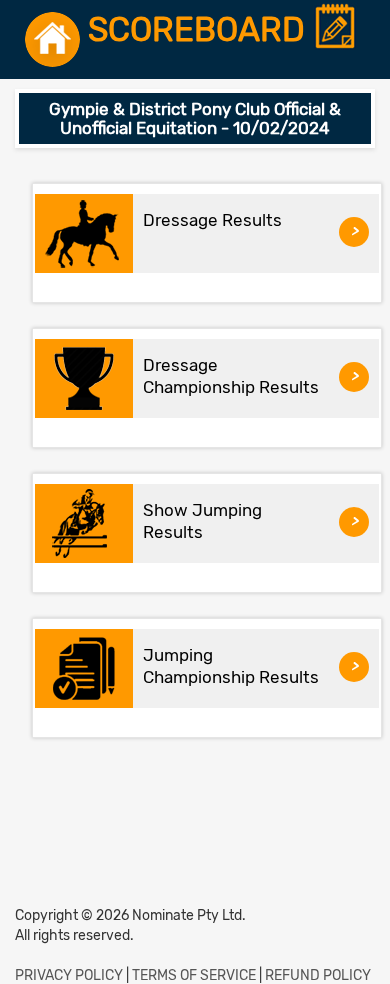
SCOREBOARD (200, 30)
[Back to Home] (52, 39)
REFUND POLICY (318, 975)
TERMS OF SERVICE (194, 975)
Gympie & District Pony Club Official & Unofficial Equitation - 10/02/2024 (195, 118)
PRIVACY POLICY (69, 975)
